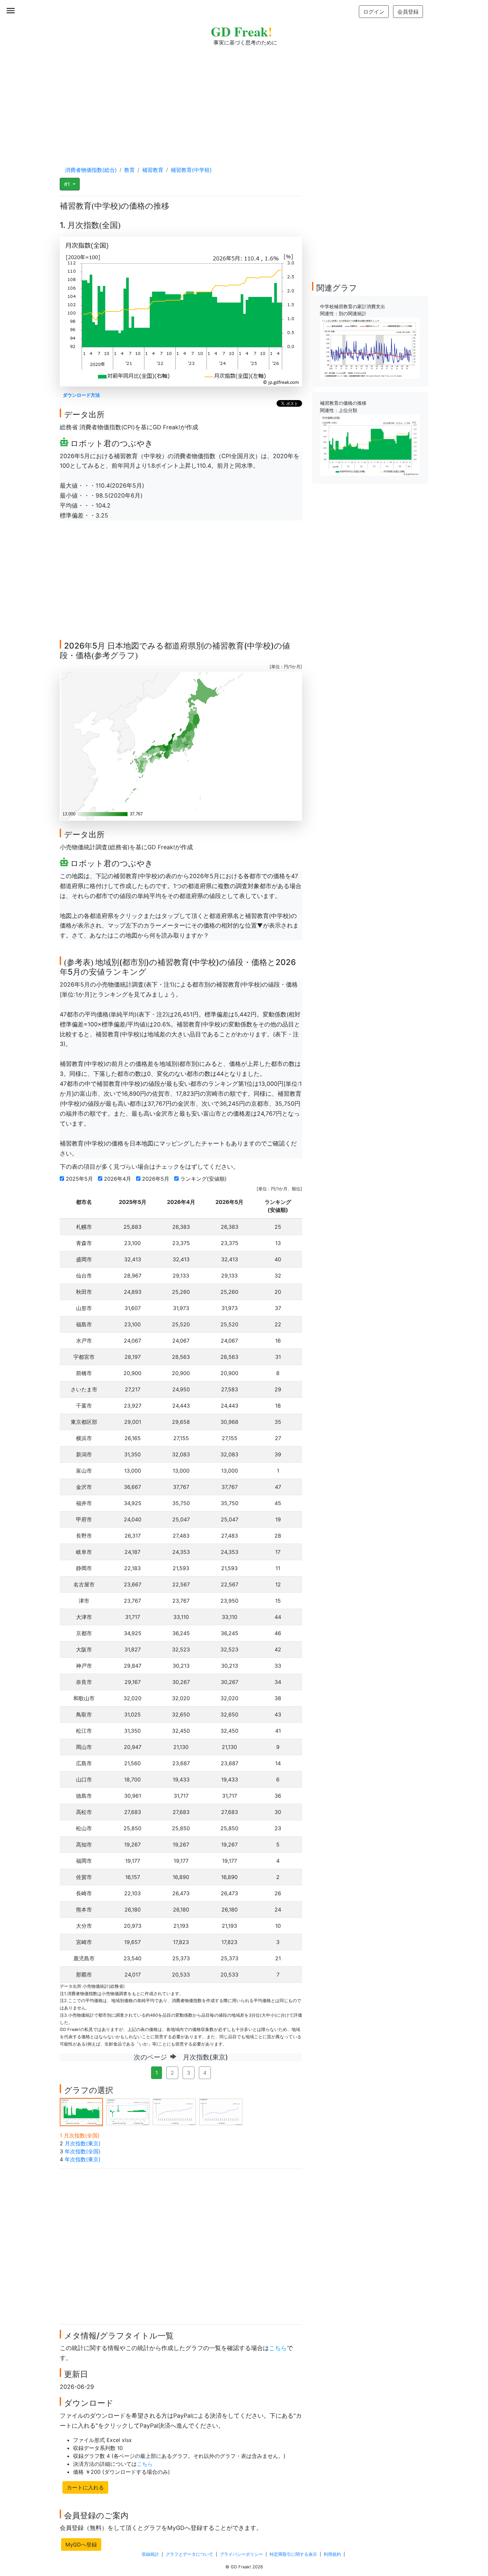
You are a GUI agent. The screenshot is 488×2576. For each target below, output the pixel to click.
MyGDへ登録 (81, 2544)
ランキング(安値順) (204, 1179)
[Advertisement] (244, 100)
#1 (68, 184)
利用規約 (332, 2554)
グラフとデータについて (189, 2554)
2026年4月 (118, 1179)
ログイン (374, 12)
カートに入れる (85, 2487)
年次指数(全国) (83, 2151)
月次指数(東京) (83, 2143)
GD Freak (242, 31)
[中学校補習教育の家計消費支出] (370, 348)
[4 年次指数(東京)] (221, 2111)
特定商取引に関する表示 (293, 2554)
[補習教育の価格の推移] (370, 445)
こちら (278, 2348)
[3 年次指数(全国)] (174, 2111)
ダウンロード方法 (81, 395)
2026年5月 (157, 1179)
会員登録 (408, 12)
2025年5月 (80, 1179)
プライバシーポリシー (241, 2554)
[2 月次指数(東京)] (128, 2111)
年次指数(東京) (83, 2159)
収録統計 (150, 2554)
